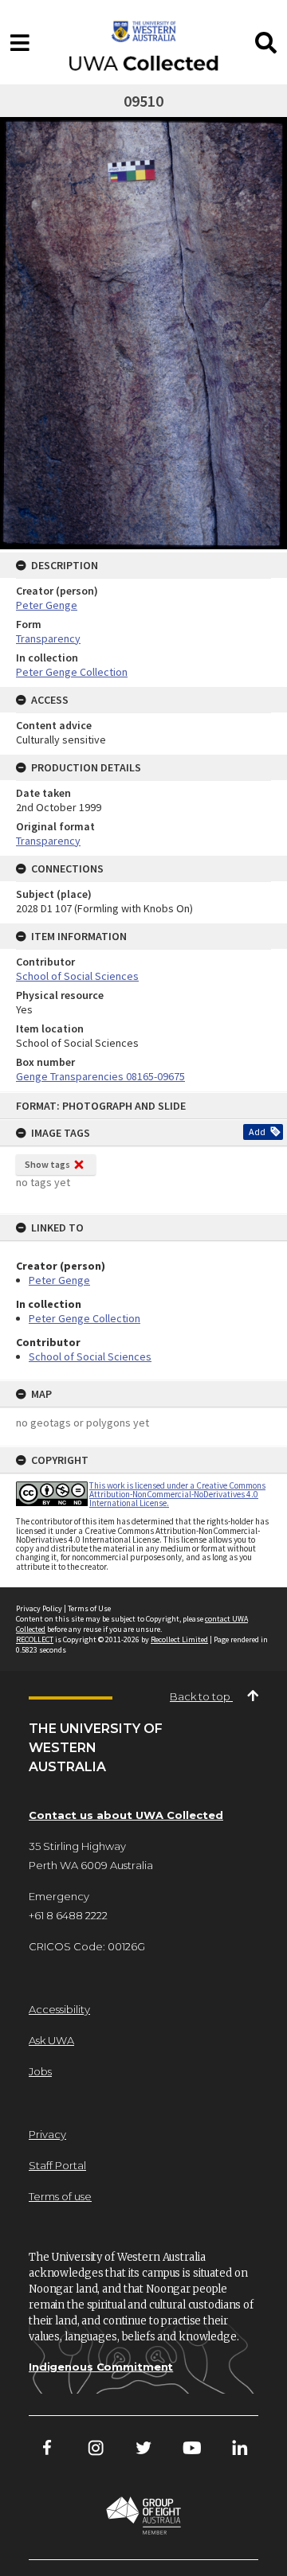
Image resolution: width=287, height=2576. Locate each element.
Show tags (47, 1164)
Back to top (201, 1696)
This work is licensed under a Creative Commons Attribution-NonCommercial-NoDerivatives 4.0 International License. (177, 1494)
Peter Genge (59, 1280)
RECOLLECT (35, 1639)
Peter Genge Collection (85, 1318)
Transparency (48, 638)
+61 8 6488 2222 (68, 1915)
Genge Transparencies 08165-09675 (100, 1076)
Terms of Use (89, 1608)
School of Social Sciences (90, 1356)
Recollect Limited (179, 1639)
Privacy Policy (39, 1608)
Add (257, 1132)
